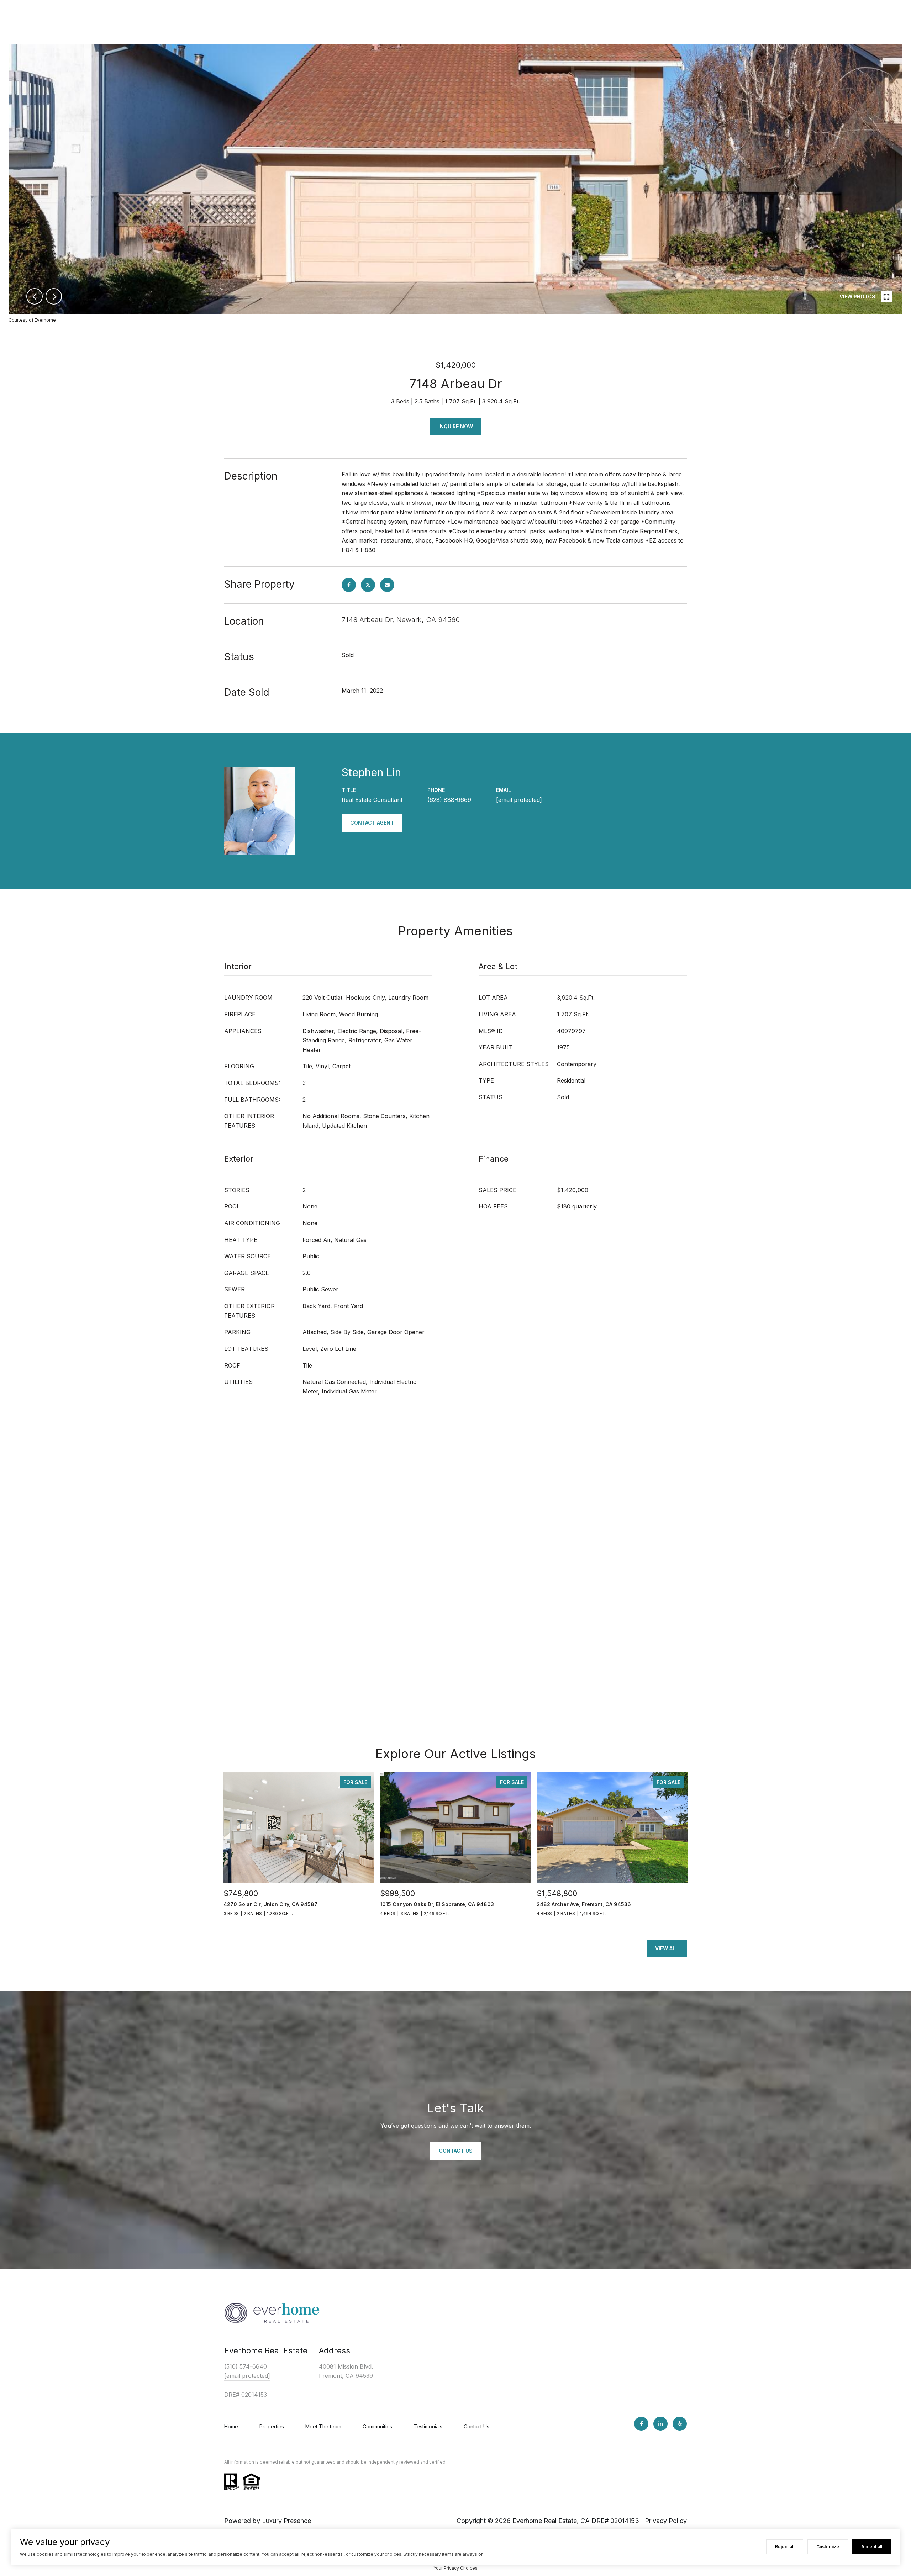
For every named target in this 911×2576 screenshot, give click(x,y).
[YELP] (680, 2424)
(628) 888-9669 (449, 800)
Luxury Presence (286, 2521)
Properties (272, 2426)
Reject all (785, 2547)
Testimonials (428, 2426)
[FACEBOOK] (641, 2424)
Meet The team (323, 2426)
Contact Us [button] (456, 2151)
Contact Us (476, 2426)
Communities (377, 2426)
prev (35, 296)
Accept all (872, 2547)
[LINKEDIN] (660, 2424)
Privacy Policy (666, 2521)
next (54, 296)
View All (667, 1948)
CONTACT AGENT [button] (372, 823)
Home (231, 2426)
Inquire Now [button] (456, 426)
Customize (828, 2547)
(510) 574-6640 (246, 2366)
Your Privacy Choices (455, 2568)
